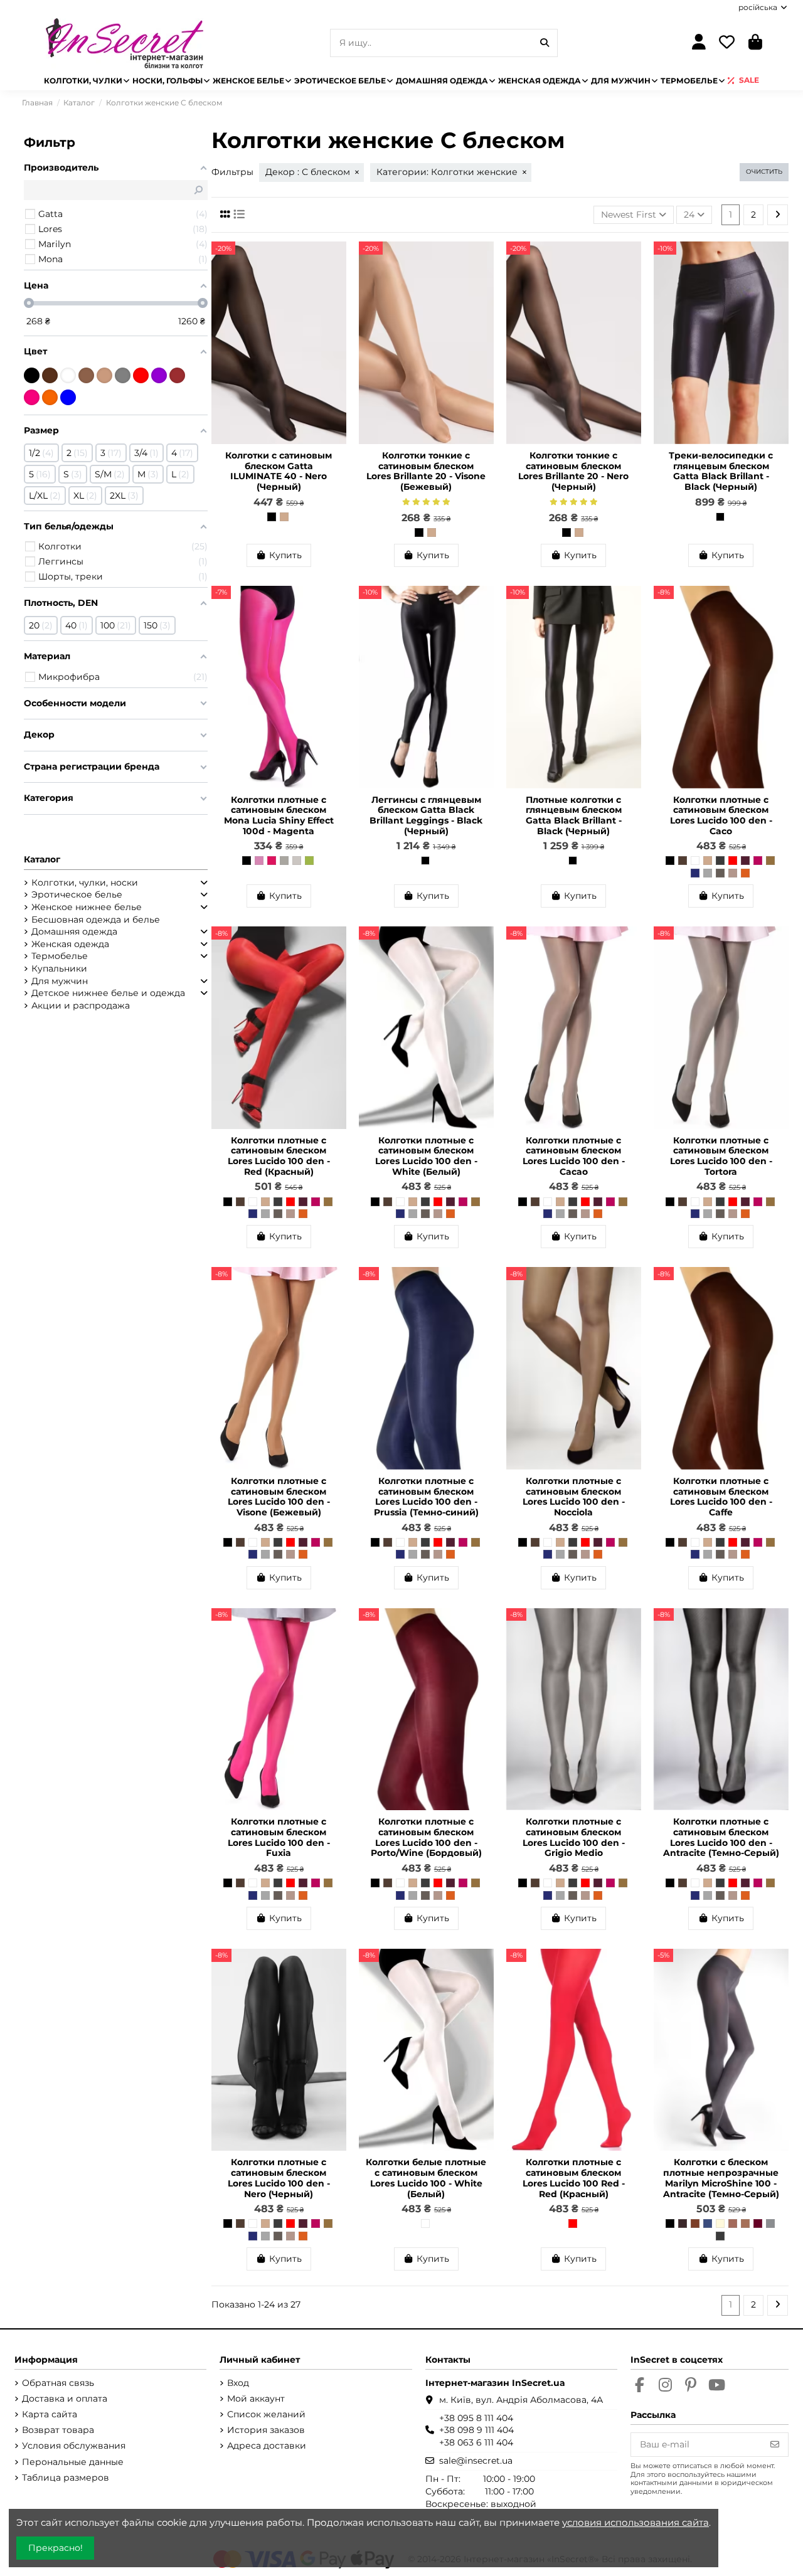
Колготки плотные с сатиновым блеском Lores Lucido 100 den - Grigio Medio (574, 1837)
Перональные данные (73, 2462)
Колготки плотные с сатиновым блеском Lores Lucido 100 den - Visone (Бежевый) (279, 1497)
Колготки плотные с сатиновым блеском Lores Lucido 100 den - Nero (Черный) (279, 2178)
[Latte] (733, 2224)
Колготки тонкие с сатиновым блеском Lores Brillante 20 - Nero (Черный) (573, 471)
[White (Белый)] (695, 861)
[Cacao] (733, 873)
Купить (285, 555)
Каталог (42, 859)
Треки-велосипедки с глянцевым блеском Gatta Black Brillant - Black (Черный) (721, 471)
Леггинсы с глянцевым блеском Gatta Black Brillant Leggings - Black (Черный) (426, 815)
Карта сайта (50, 2414)
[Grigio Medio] (708, 873)
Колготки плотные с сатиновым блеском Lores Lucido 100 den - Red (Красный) (279, 1156)
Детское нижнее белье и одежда (108, 993)
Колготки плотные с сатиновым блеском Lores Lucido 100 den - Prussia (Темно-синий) (426, 1497)
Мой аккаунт (256, 2398)
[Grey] (770, 2224)
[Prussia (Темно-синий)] (695, 873)
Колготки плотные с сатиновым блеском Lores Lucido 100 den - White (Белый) (426, 1156)
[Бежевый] (104, 375)
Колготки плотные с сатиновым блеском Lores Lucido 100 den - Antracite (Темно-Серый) (721, 1837)
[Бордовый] (177, 375)
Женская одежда (70, 944)
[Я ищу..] (545, 43)
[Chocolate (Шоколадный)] (683, 2224)
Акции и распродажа (81, 1005)
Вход (238, 2383)
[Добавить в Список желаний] (336, 260)
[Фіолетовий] (159, 375)
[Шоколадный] (50, 375)
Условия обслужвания (74, 2446)
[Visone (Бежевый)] (284, 517)
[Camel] (745, 2224)
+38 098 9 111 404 (476, 2430)
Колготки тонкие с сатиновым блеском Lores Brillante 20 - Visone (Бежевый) (426, 471)
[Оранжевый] (50, 397)
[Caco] (745, 873)
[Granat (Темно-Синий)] (708, 2224)
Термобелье (60, 956)
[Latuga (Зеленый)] (309, 861)
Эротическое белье (77, 894)
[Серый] (123, 375)
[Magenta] (272, 861)
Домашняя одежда (74, 931)
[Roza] (259, 861)
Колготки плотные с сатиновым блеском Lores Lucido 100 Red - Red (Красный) (574, 2178)
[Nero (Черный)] (272, 517)
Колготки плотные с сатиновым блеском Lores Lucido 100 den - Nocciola (574, 1497)
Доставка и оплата (65, 2398)
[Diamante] (297, 861)
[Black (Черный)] (720, 517)
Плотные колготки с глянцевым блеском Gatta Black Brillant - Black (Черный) (574, 815)
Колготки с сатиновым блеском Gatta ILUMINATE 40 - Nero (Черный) (279, 471)
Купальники (59, 968)
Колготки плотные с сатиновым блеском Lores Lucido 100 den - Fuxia (279, 1837)
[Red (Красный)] (733, 861)
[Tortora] (720, 873)
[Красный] (141, 375)
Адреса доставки (267, 2446)
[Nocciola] (770, 861)
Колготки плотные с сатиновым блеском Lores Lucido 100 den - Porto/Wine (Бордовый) (426, 1837)
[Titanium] (284, 861)
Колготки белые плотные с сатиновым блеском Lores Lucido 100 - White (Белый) (426, 2178)
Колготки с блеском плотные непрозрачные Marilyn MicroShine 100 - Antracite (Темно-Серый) (721, 2178)
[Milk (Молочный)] (720, 2224)
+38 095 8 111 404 (476, 2418)
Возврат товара (58, 2430)
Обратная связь (58, 2383)
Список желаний (266, 2414)
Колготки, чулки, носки (85, 883)
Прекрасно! (56, 2548)
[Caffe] (683, 861)
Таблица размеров (66, 2478)
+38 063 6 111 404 (476, 2442)
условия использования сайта (635, 2522)
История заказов (266, 2430)
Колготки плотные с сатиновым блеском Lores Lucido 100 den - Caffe (721, 1497)
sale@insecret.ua (476, 2461)
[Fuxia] (758, 861)
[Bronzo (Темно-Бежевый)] (695, 2224)
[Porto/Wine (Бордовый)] (745, 861)
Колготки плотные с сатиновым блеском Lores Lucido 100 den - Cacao (574, 1156)
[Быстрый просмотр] (336, 282)
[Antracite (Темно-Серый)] (720, 861)
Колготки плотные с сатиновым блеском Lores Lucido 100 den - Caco (721, 815)
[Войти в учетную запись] (699, 43)
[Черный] (32, 375)
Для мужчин (60, 981)
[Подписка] (775, 2445)
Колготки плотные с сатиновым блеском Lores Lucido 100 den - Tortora (721, 1156)
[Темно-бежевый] (86, 375)
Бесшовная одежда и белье (96, 920)
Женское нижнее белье (87, 907)
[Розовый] (32, 397)
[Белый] (68, 375)
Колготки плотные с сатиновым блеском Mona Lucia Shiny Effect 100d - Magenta (279, 815)
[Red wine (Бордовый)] (758, 2224)
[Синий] (68, 397)
